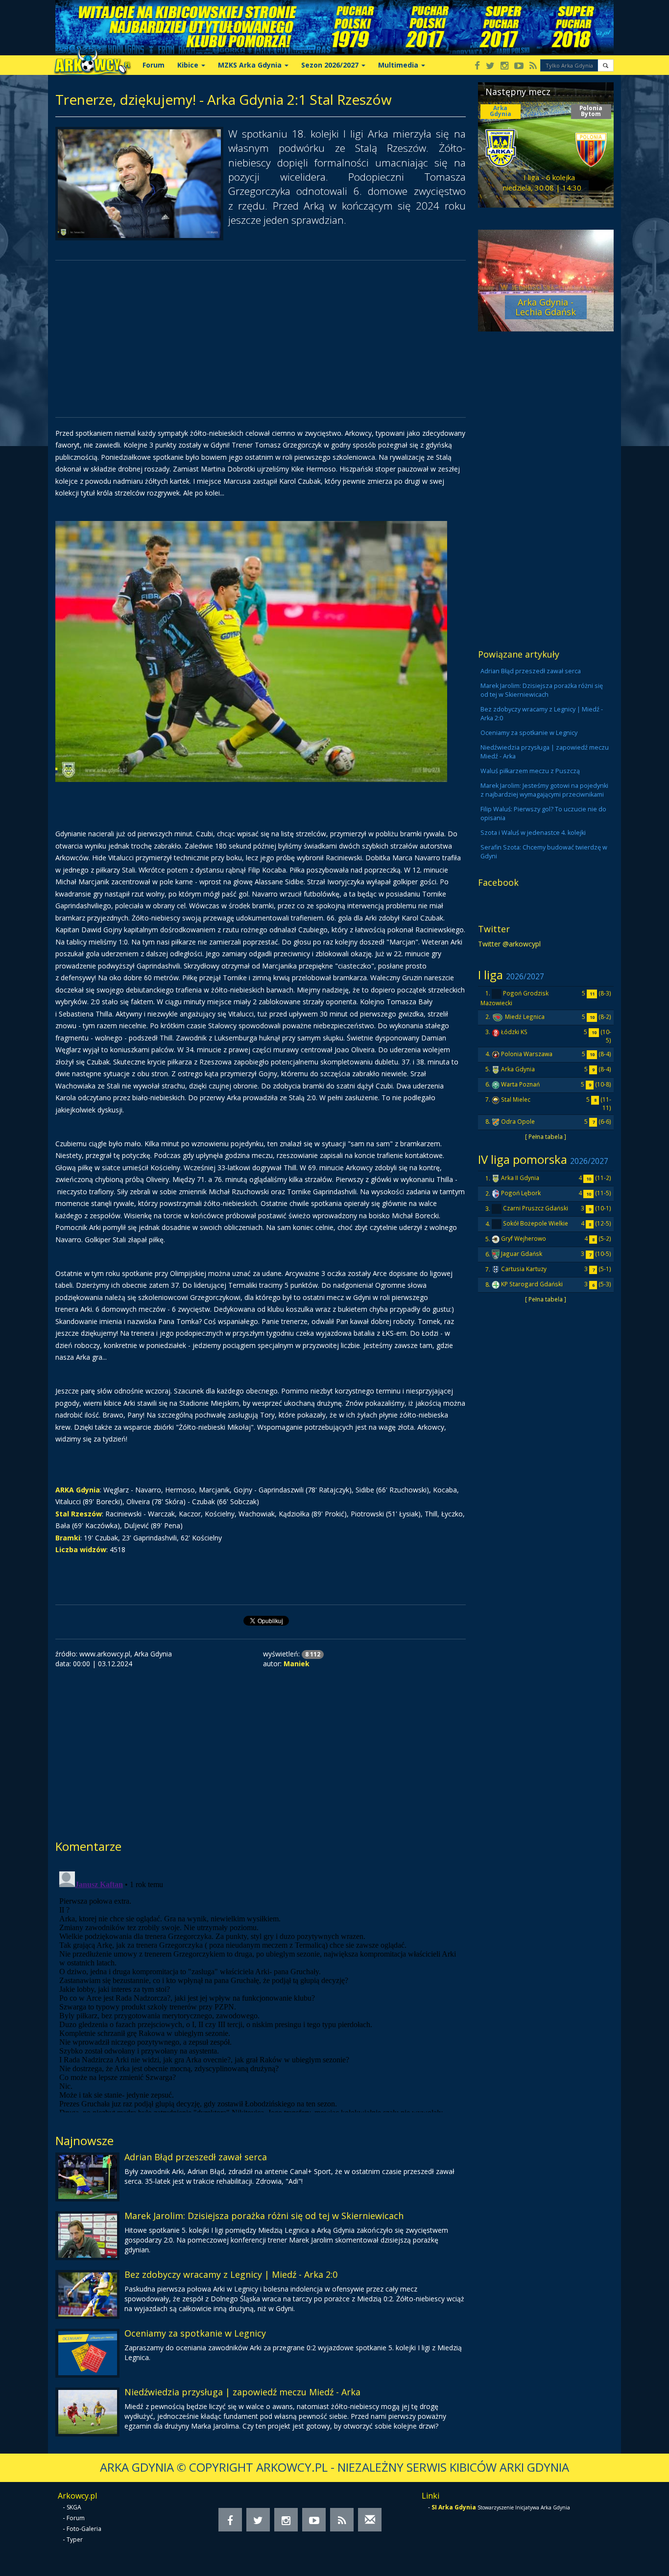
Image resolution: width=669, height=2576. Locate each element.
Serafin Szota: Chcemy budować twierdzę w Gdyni (544, 852)
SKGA (74, 2507)
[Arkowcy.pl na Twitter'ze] (490, 66)
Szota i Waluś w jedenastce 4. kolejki (533, 833)
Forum (154, 65)
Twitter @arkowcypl (509, 944)
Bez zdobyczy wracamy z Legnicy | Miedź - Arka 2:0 (231, 2274)
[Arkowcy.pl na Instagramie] (504, 66)
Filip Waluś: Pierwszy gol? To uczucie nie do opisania (543, 814)
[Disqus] (261, 1990)
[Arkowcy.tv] (519, 66)
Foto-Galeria (84, 2529)
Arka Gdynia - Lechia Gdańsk (546, 307)
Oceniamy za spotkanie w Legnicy (195, 2333)
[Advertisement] (261, 339)
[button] (606, 65)
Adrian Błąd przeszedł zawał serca (196, 2157)
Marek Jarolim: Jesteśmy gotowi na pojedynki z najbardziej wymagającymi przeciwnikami (544, 790)
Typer (75, 2540)
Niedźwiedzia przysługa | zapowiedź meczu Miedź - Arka (242, 2392)
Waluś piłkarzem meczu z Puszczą (530, 771)
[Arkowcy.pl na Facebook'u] (477, 66)
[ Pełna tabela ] (546, 1136)
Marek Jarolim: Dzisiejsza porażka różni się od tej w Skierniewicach (264, 2216)
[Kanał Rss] (533, 66)
